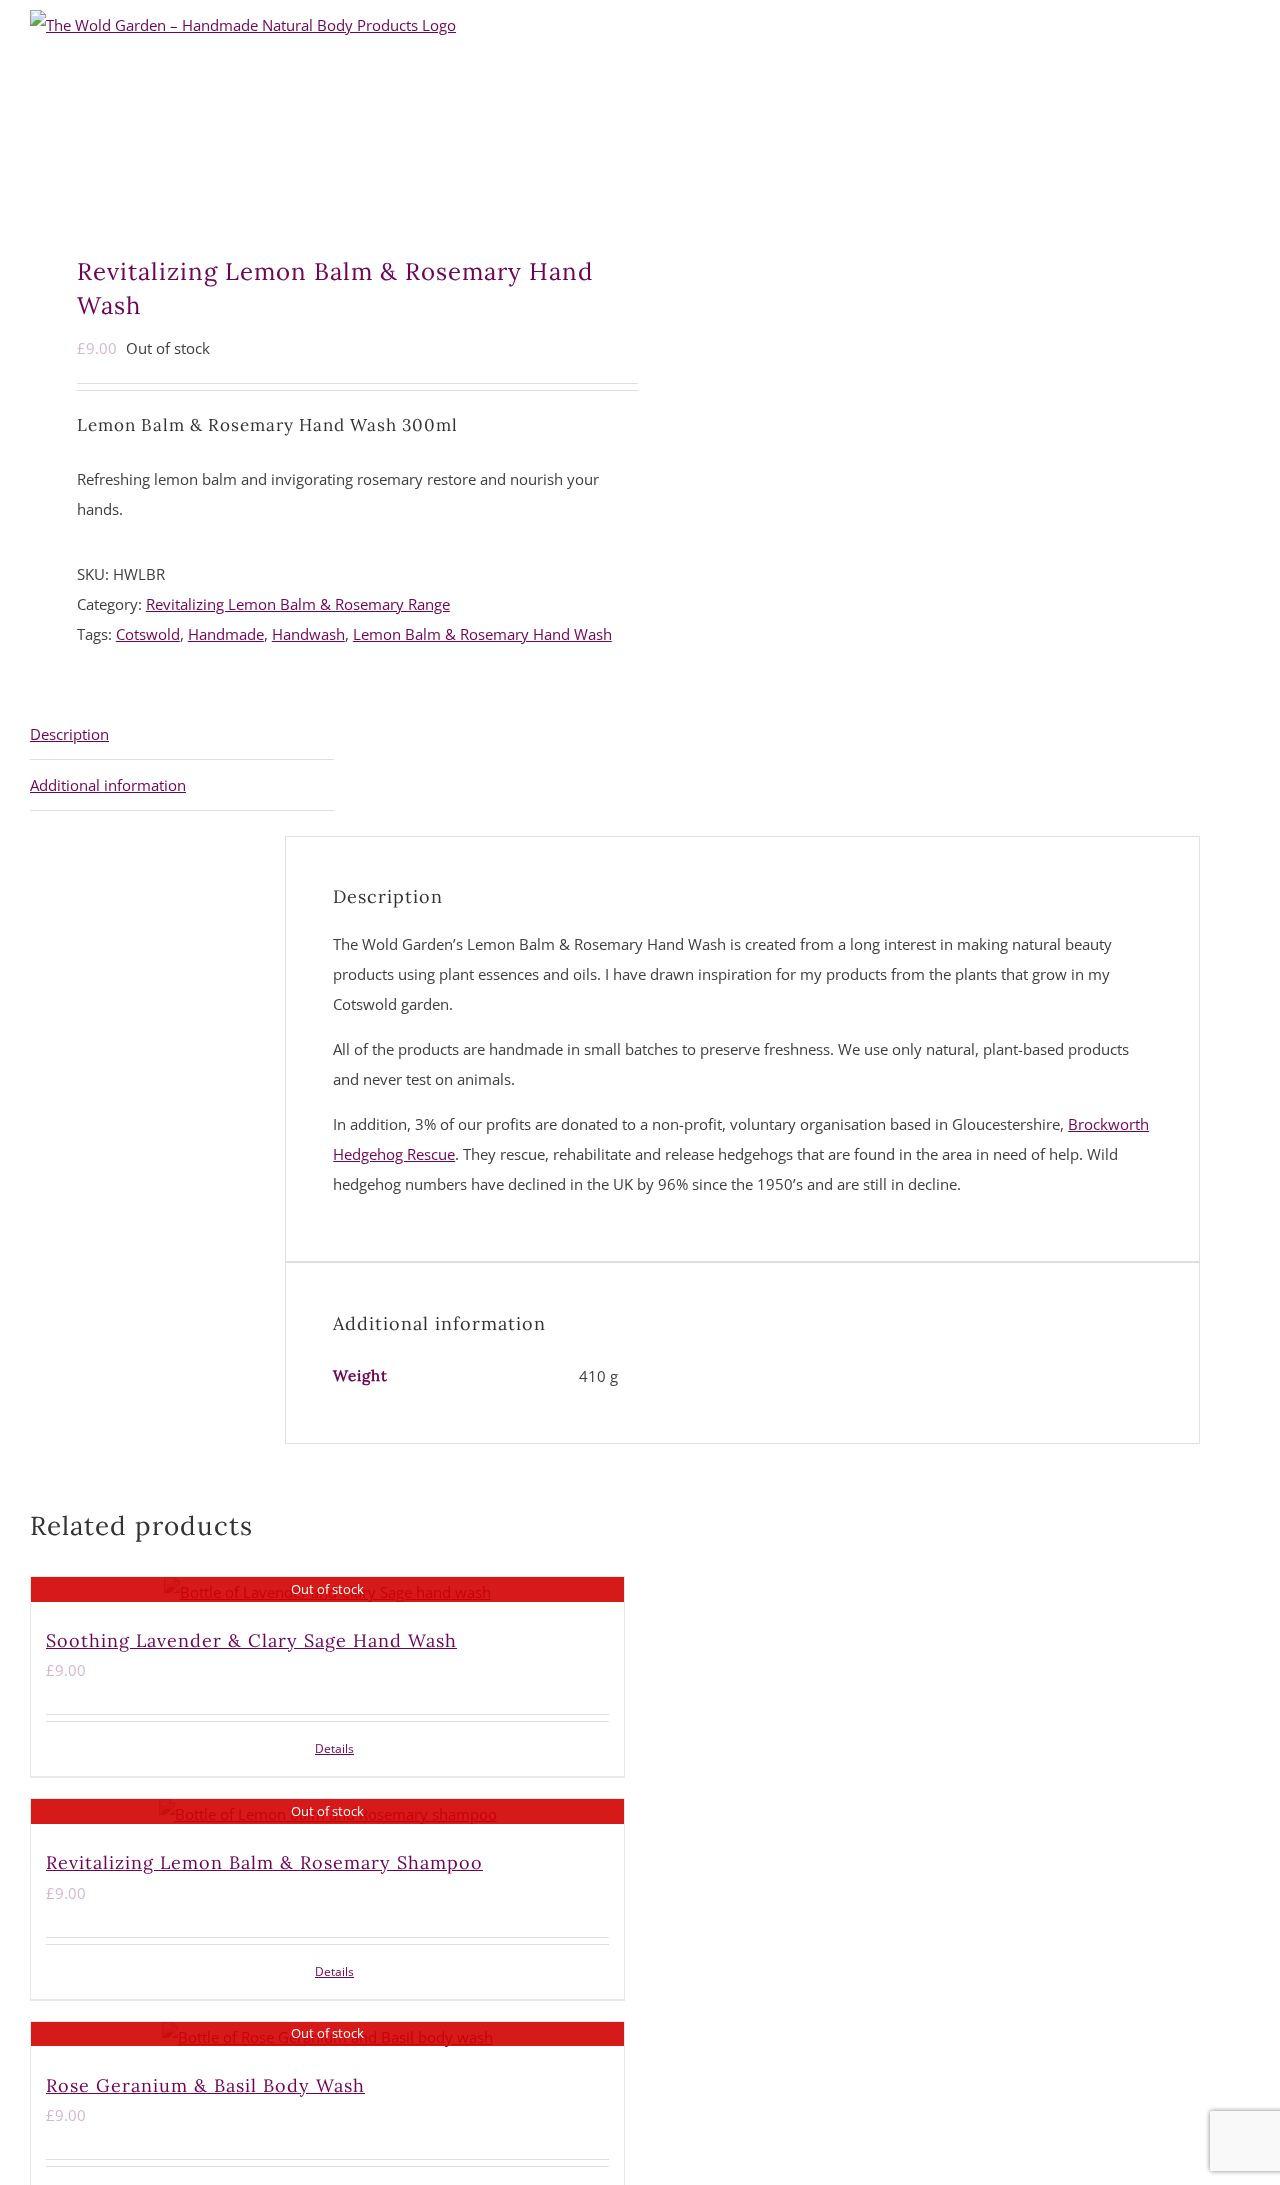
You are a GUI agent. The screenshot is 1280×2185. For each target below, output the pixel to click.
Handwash (308, 634)
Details (334, 1748)
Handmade (226, 634)
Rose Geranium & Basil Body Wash (205, 2085)
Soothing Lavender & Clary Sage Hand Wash (251, 1640)
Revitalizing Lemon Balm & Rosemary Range (298, 604)
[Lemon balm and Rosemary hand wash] (311, 190)
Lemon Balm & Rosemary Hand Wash (482, 634)
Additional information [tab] (108, 785)
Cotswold (148, 634)
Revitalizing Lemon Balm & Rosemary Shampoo (264, 1862)
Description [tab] (69, 734)
